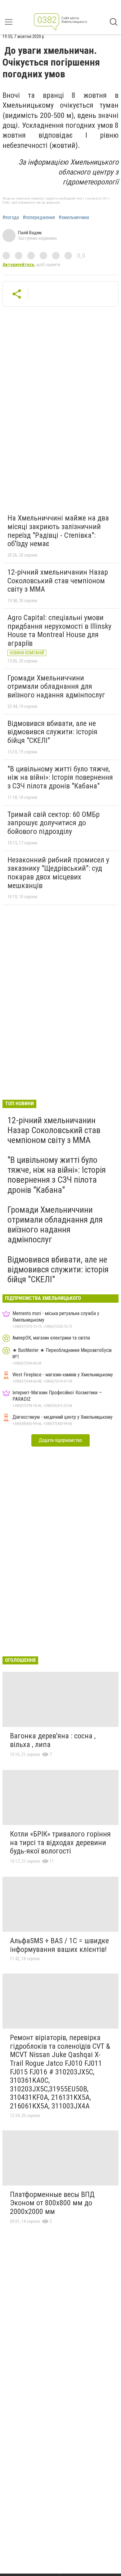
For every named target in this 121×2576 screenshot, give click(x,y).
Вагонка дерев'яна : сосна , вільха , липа (53, 1740)
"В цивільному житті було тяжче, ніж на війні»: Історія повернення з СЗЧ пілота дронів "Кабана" (60, 777)
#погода (11, 218)
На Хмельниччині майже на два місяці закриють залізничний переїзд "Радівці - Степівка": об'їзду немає (58, 531)
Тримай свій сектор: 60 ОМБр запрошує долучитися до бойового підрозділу (54, 823)
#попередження (39, 218)
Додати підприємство (60, 1440)
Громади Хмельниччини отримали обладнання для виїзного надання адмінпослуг (56, 686)
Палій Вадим (30, 233)
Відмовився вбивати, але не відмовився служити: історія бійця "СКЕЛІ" (52, 732)
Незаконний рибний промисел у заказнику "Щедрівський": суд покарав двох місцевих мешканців (58, 873)
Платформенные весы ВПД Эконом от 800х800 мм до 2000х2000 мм (52, 2203)
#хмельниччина (74, 218)
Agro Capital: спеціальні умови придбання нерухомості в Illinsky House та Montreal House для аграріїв (59, 630)
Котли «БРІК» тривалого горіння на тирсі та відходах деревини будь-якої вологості (60, 1842)
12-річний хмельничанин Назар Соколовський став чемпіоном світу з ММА (58, 581)
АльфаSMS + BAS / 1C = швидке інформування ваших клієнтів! (59, 1945)
